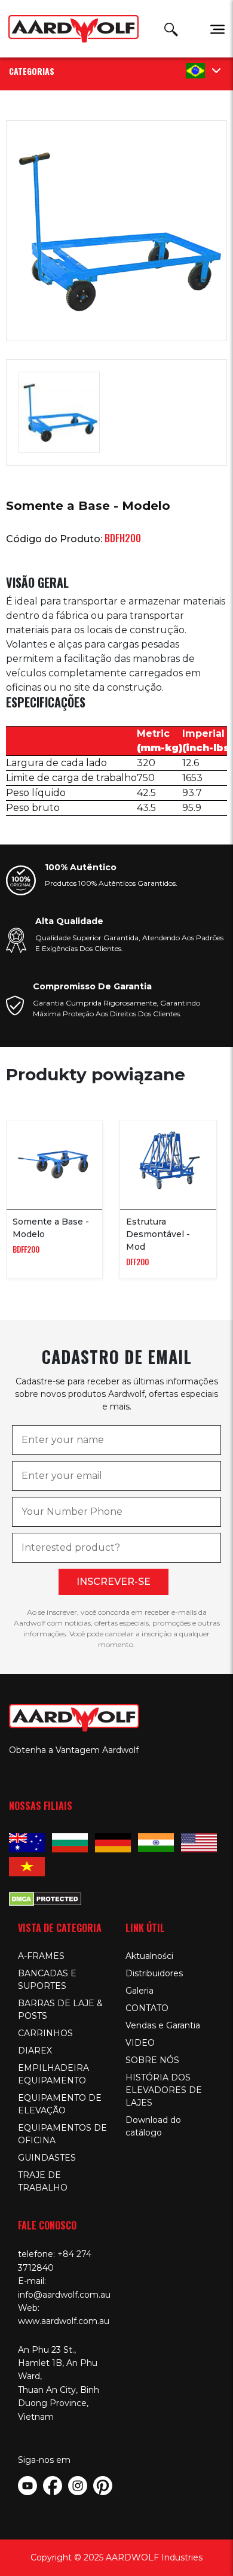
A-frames (41, 1956)
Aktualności (149, 1956)
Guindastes (47, 2158)
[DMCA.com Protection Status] (45, 1898)
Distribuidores (154, 1973)
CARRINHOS (45, 2033)
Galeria (140, 1991)
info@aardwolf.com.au (64, 2295)
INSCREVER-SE (114, 1582)
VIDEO (140, 2043)
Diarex (35, 2051)
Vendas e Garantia (163, 2025)
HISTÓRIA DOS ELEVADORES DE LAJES (164, 2090)
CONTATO (147, 2008)
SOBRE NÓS (152, 2060)
